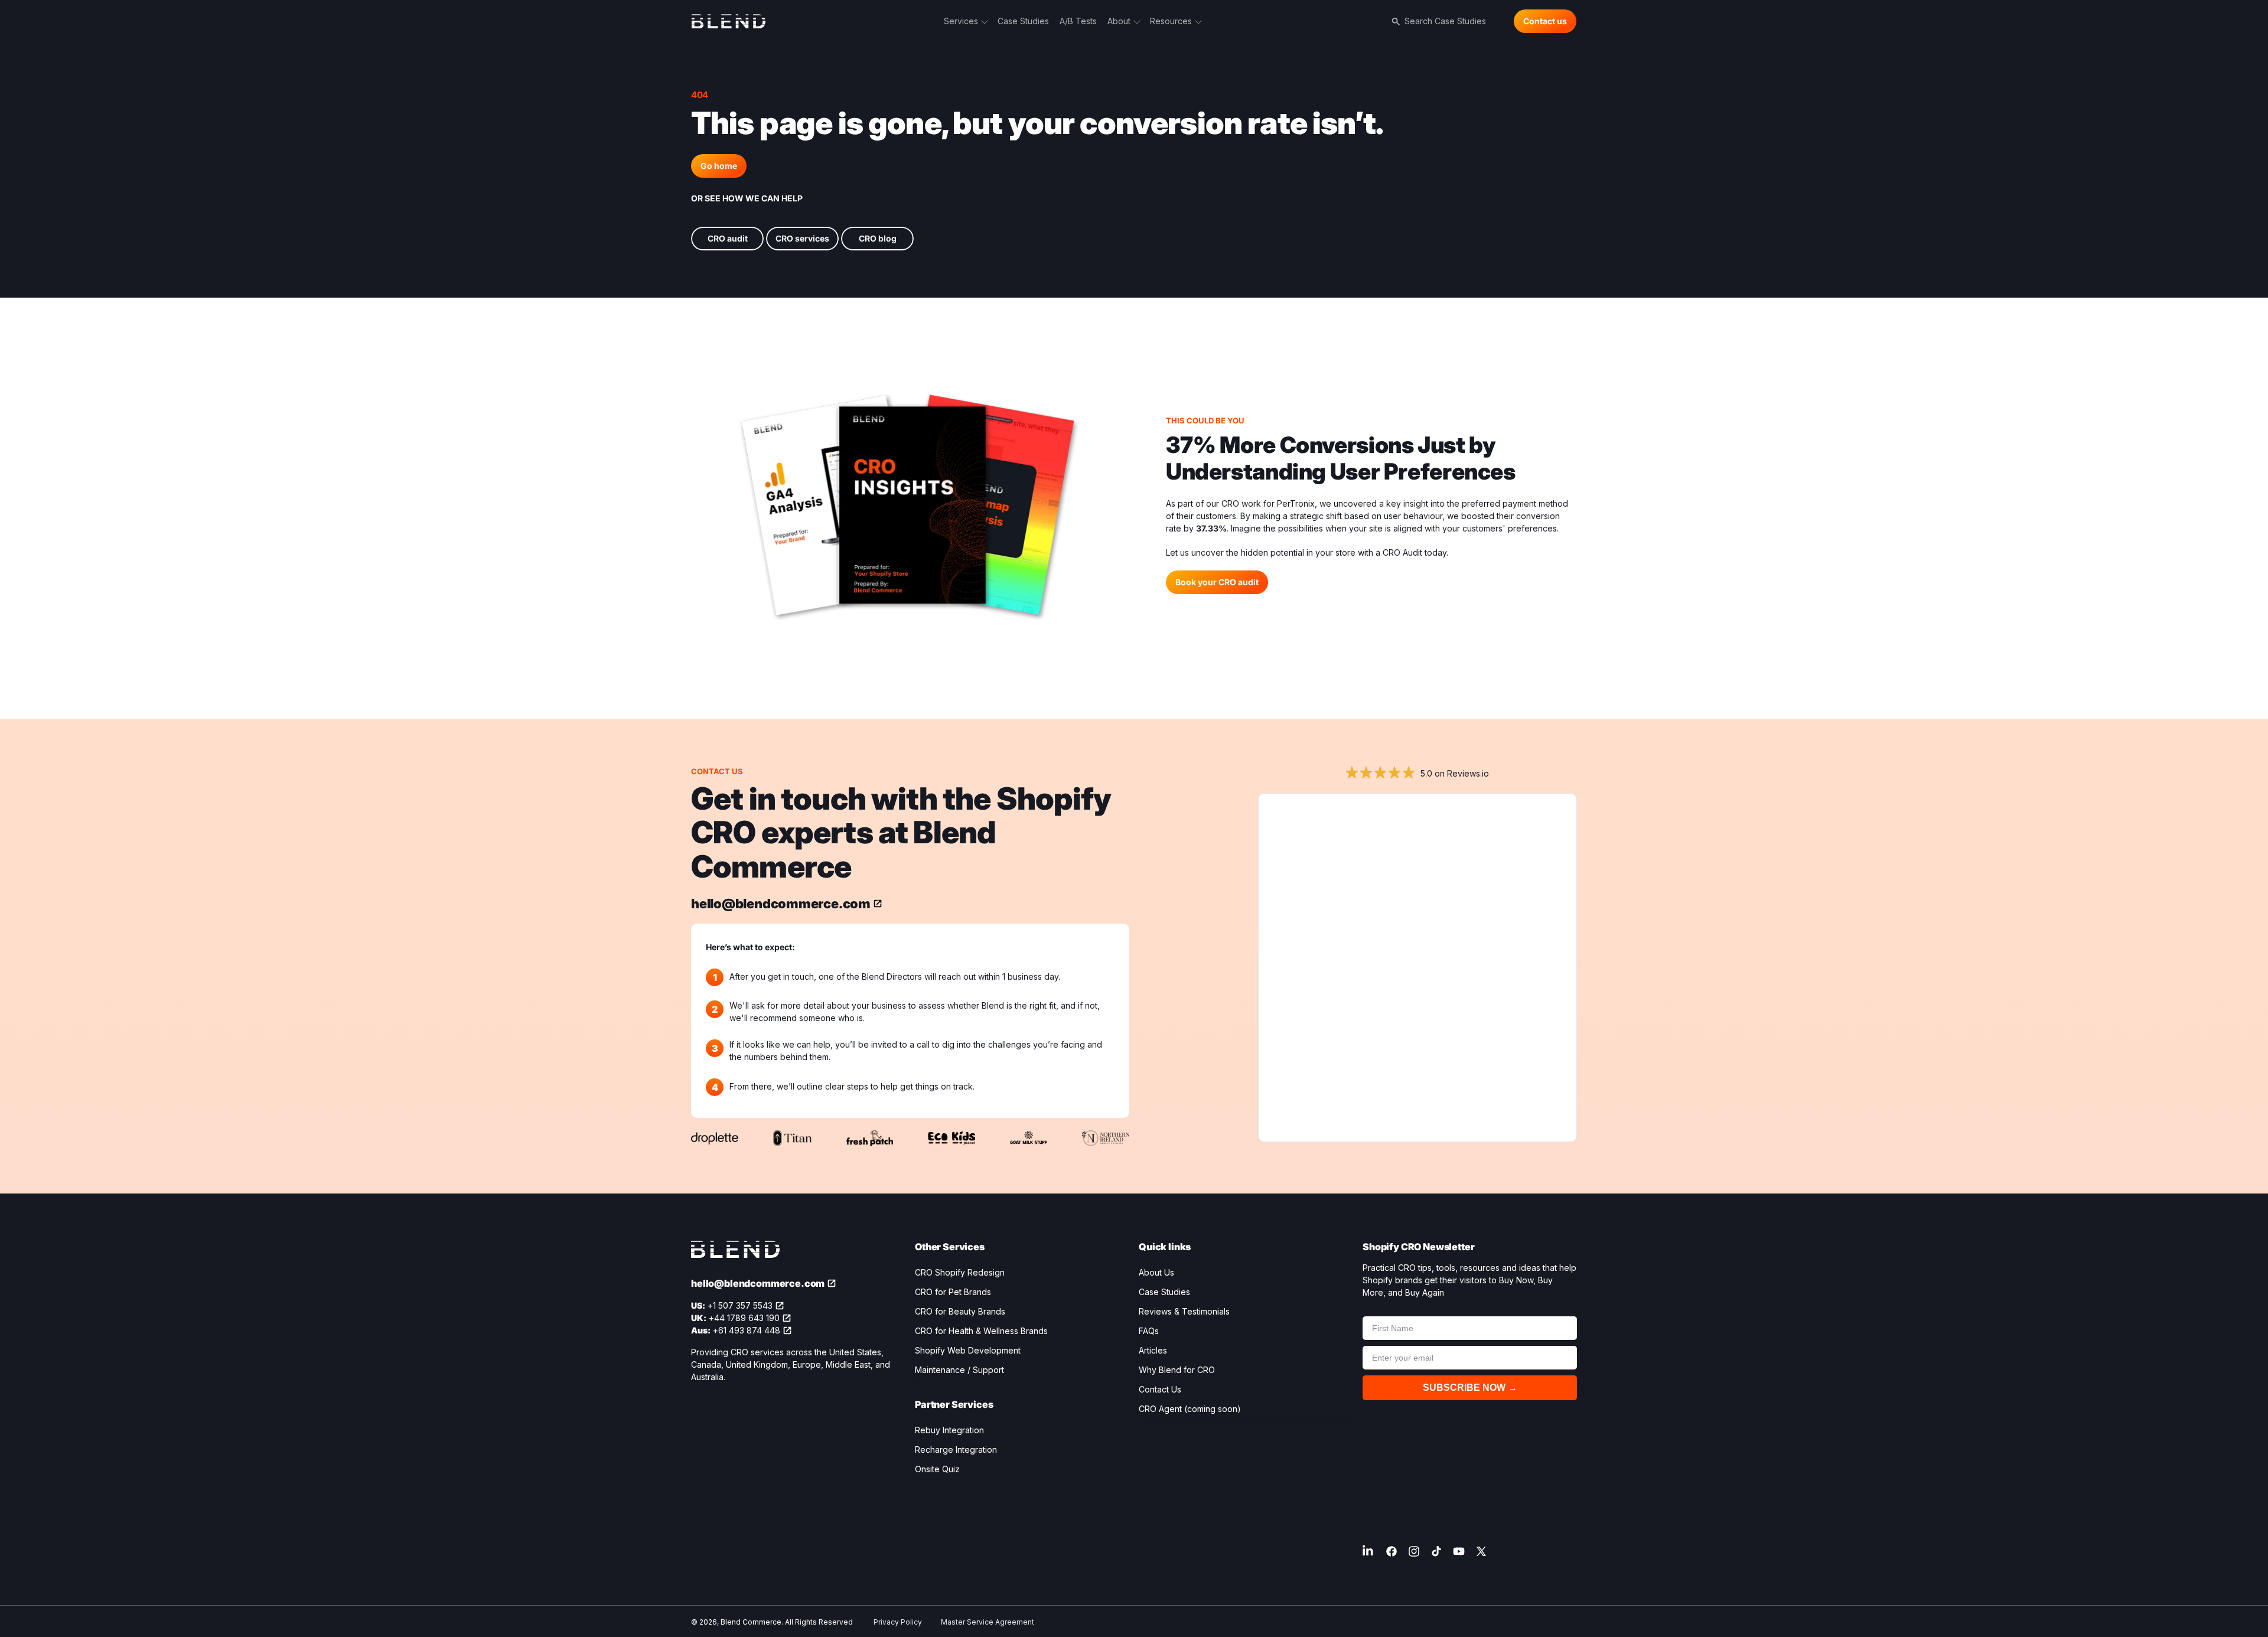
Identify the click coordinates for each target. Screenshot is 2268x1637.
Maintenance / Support (959, 1370)
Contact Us (1160, 1389)
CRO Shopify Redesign (960, 1272)
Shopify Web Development (968, 1350)
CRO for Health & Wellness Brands (981, 1331)
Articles (1153, 1350)
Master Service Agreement (988, 1622)
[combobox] (1454, 21)
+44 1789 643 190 (744, 1318)
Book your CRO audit (1217, 582)
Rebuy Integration (949, 1430)
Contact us (1545, 21)
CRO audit (728, 238)
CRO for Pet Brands (953, 1292)
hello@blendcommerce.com (781, 904)
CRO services (802, 238)
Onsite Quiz (937, 1469)
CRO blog (878, 238)
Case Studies (1164, 1292)
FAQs (1149, 1331)
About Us (1156, 1272)
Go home (719, 166)
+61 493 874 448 (747, 1330)
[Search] (1394, 21)
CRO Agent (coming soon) (1190, 1409)
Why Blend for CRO (1177, 1370)
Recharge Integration (956, 1450)
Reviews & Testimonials (1184, 1311)
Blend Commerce (751, 1622)
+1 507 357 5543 (740, 1305)
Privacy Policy (898, 1622)
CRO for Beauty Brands (960, 1311)
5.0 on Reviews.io (1455, 773)
